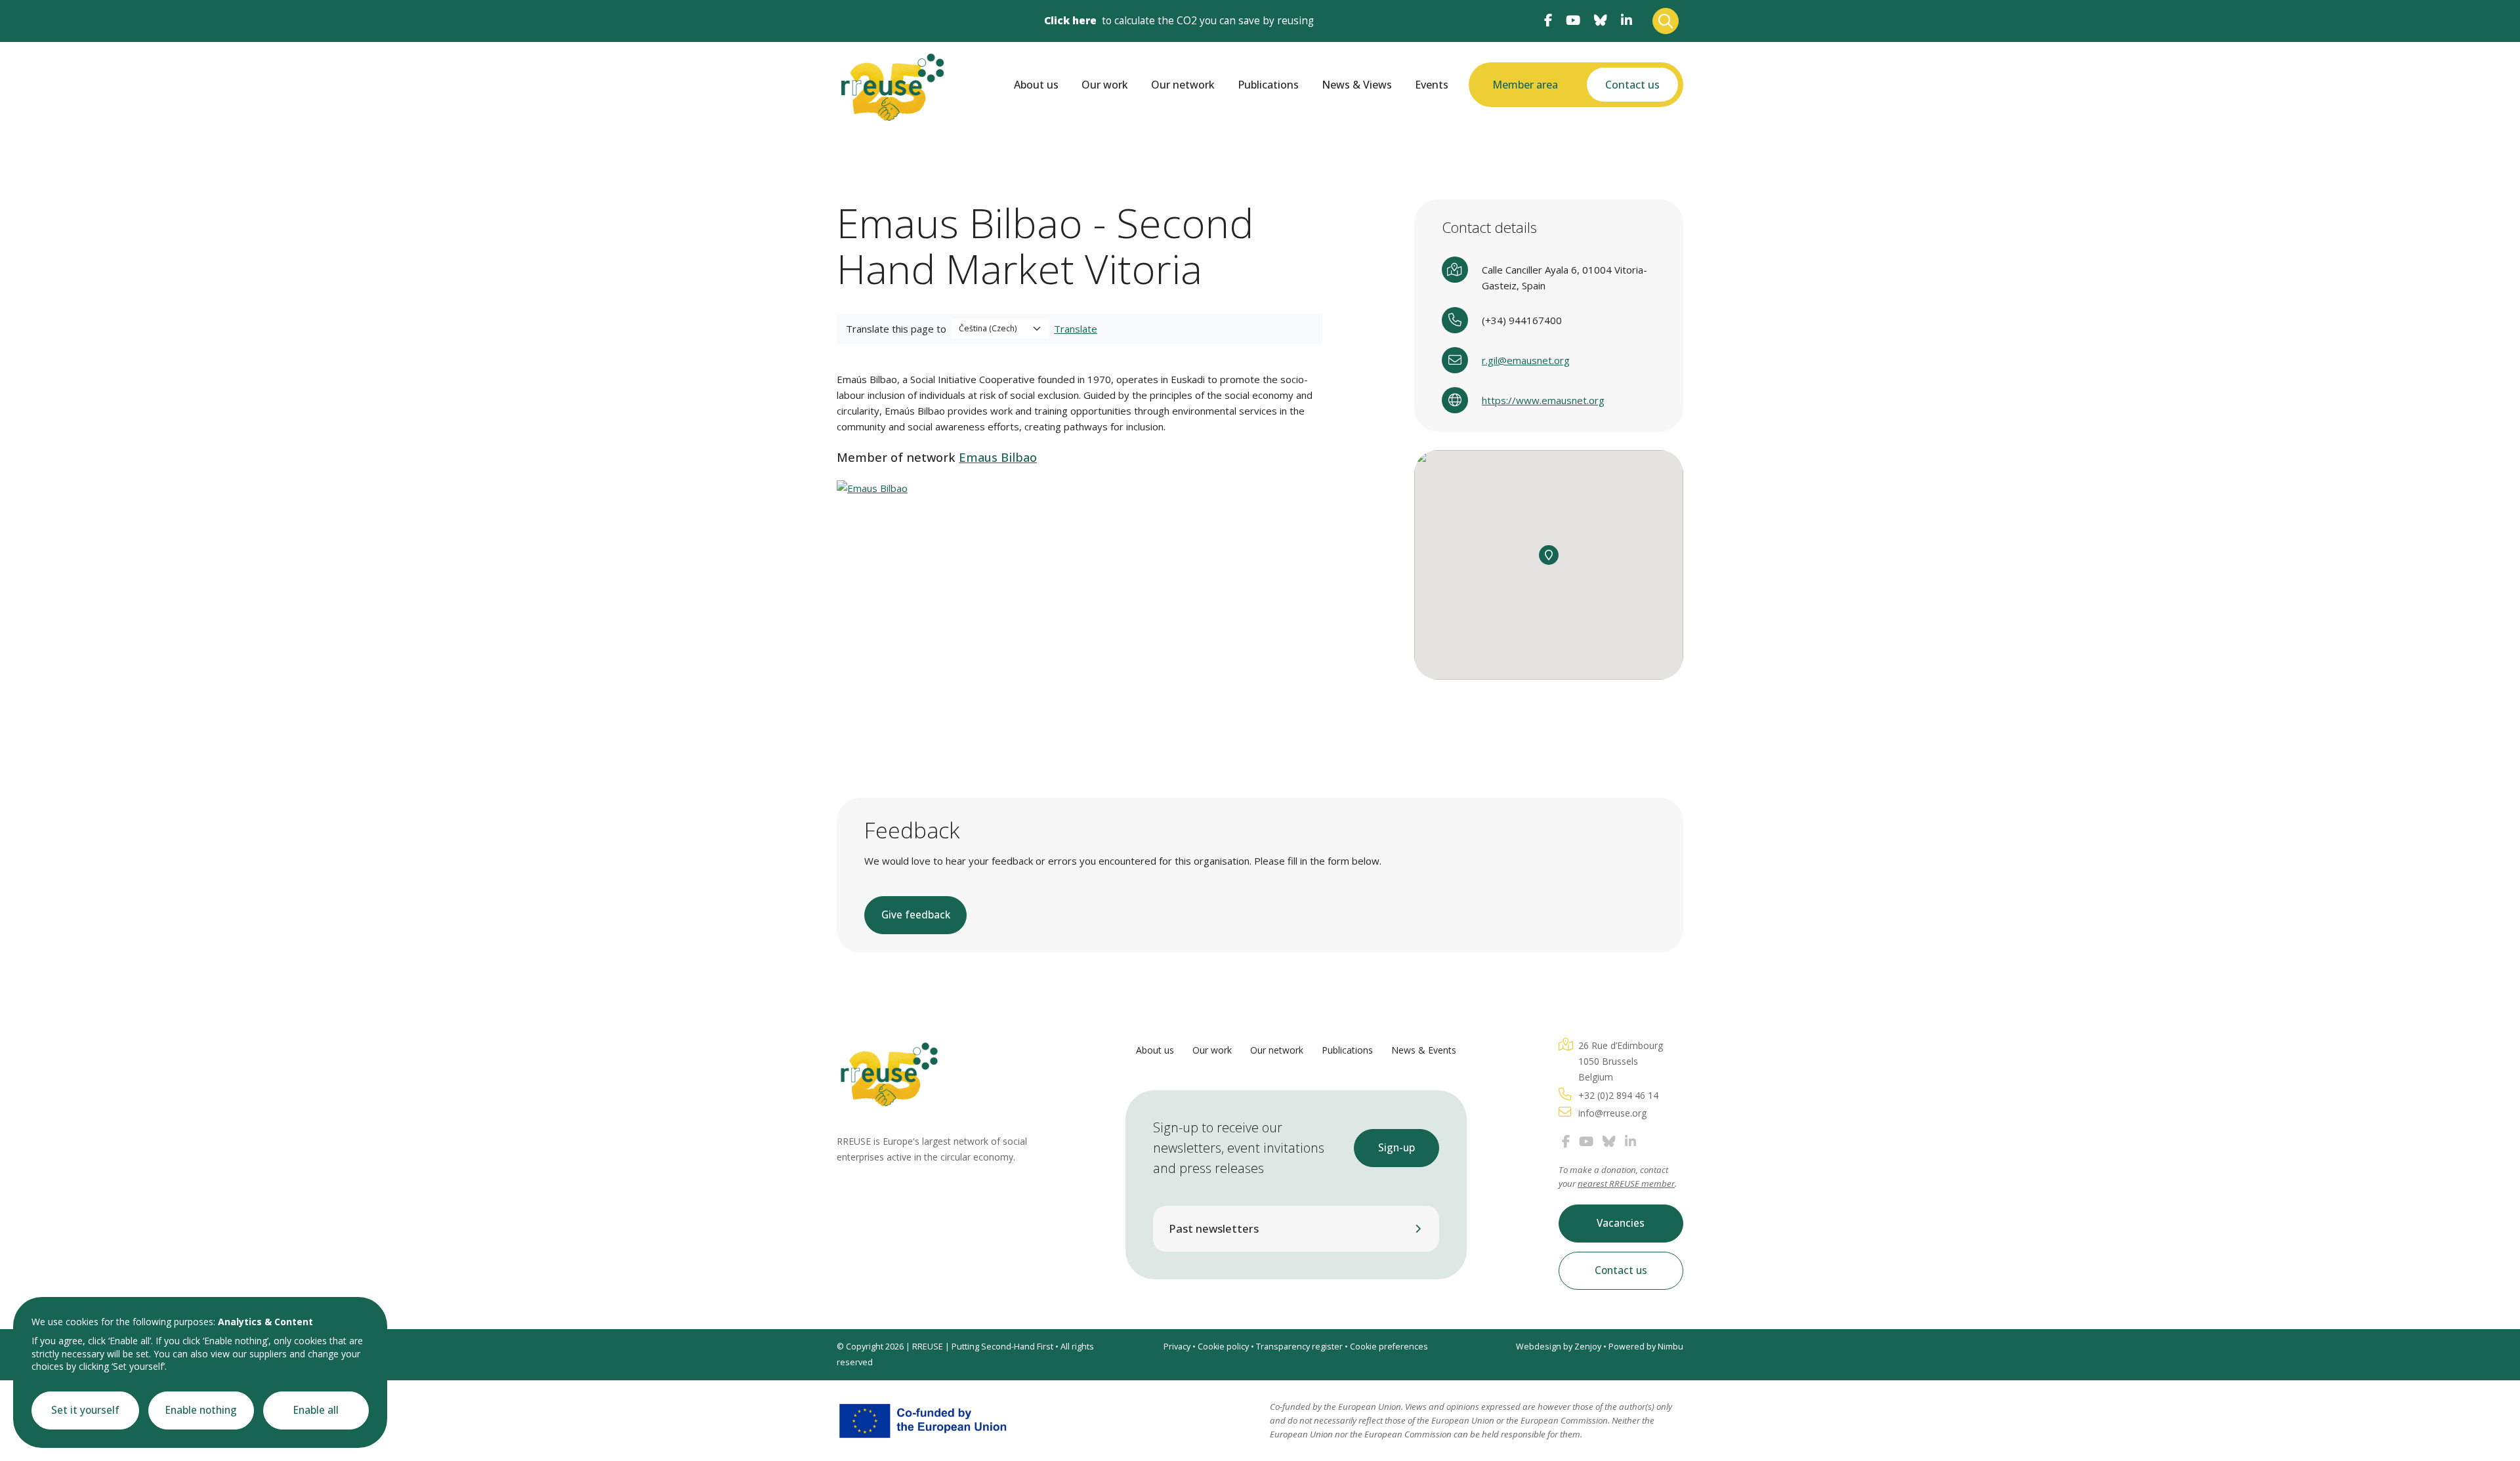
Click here (1070, 21)
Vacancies (1621, 1223)
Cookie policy (1223, 1347)
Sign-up (1396, 1148)
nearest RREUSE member (1626, 1183)
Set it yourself (85, 1410)
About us (1036, 85)
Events (1432, 85)
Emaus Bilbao (998, 457)
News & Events (1424, 1050)
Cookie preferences (1389, 1347)
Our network (1183, 85)
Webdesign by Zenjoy (1559, 1347)
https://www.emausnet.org (1543, 400)
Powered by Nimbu (1646, 1347)
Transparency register (1299, 1347)
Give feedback (916, 915)
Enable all (316, 1410)
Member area (1525, 85)
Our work (1105, 85)
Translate (1076, 329)
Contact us (1632, 85)
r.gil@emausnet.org (1526, 360)
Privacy (1177, 1347)
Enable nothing (201, 1410)
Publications (1268, 85)
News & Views (1357, 85)
